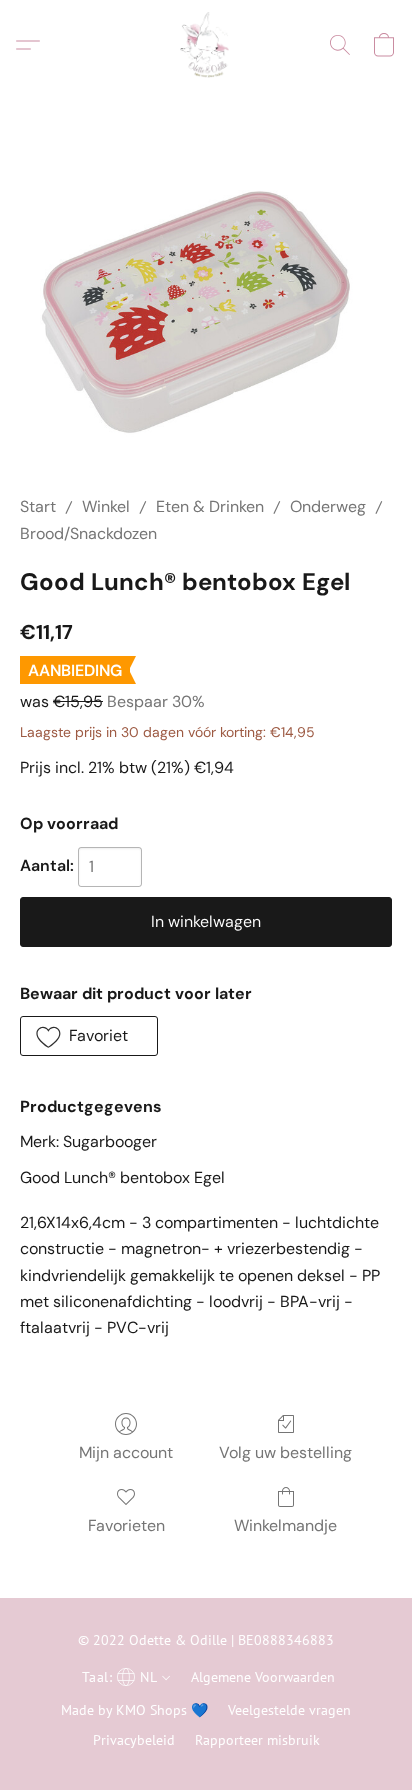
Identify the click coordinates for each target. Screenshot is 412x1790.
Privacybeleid (134, 1740)
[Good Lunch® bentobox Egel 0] (206, 316)
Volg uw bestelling (285, 1452)
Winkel (106, 506)
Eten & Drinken (210, 506)
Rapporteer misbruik (257, 1740)
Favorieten (126, 1525)
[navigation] (124, 1676)
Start (38, 506)
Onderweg (328, 506)
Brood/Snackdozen (88, 533)
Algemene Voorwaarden (263, 1677)
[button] (205, 45)
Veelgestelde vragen (289, 1710)
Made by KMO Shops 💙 (134, 1710)
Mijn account (126, 1452)
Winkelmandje (285, 1525)
